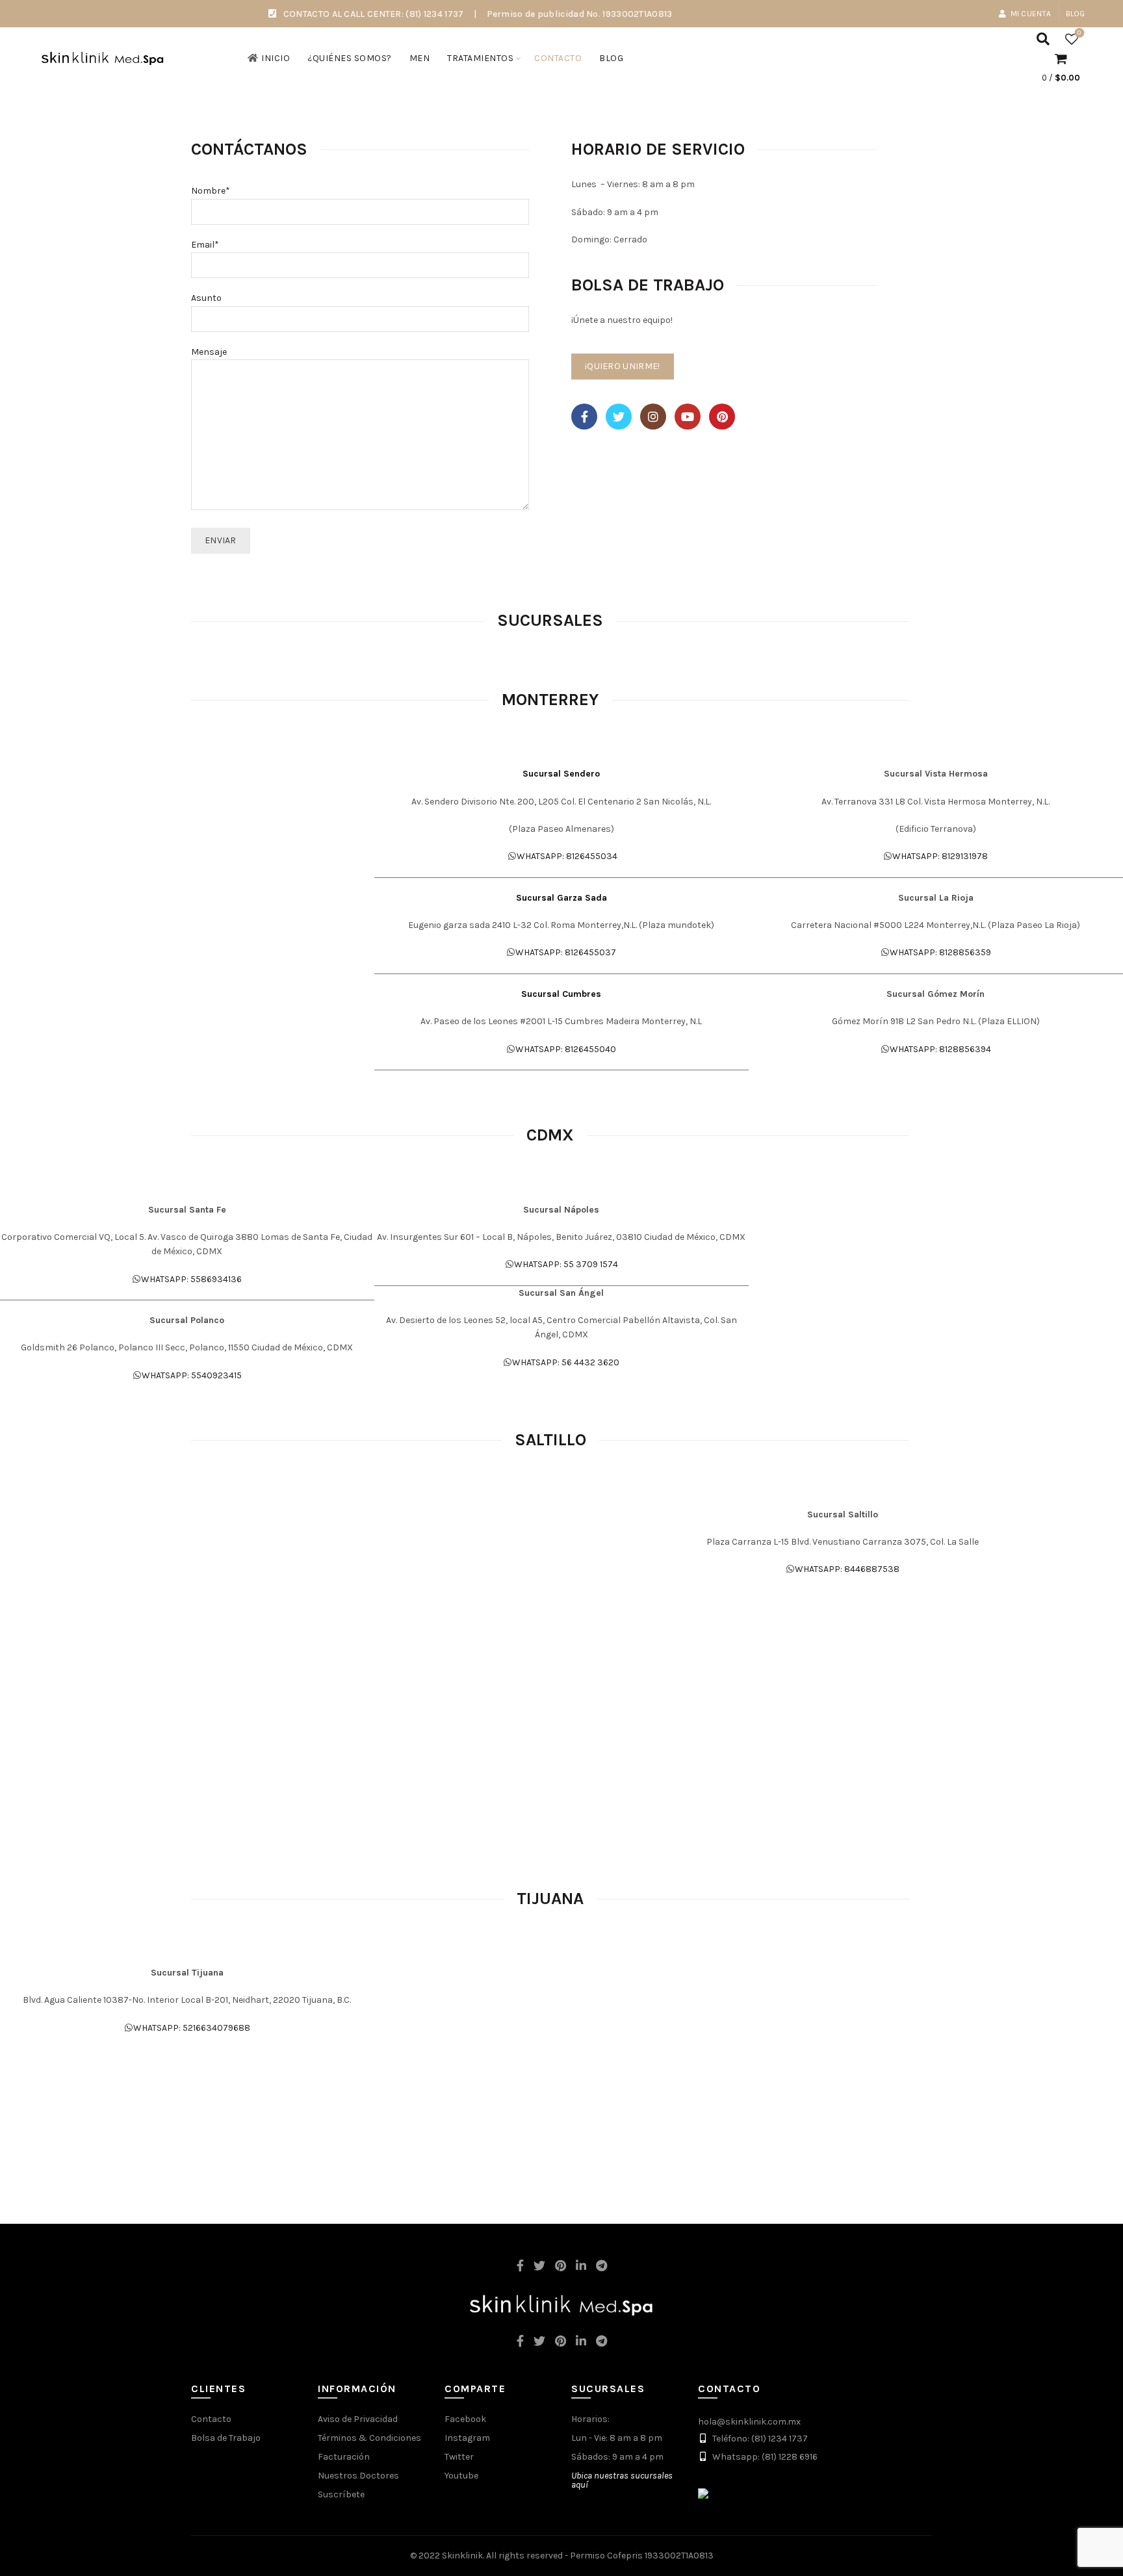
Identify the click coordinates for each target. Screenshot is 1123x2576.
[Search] (1043, 39)
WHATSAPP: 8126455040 (566, 1049)
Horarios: (590, 2419)
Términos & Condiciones (369, 2438)
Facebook (465, 2419)
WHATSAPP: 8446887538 (847, 1569)
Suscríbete (341, 2494)
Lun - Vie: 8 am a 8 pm (617, 2438)
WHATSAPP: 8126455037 (566, 952)
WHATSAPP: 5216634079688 (192, 2028)
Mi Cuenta (1031, 14)
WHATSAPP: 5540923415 (192, 1375)
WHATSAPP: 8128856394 (940, 1049)
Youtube (461, 2476)
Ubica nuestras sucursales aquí (622, 2480)
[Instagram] (653, 417)
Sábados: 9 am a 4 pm (617, 2457)
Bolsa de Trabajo (226, 2438)
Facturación (344, 2457)
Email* (205, 245)
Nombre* (211, 191)
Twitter (459, 2457)
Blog (1076, 14)
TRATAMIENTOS (480, 58)
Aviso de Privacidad (358, 2419)
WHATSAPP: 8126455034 (567, 856)
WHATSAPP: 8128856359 (940, 952)
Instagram (467, 2438)
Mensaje (209, 352)
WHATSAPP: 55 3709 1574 (566, 1264)
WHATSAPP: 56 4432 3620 (566, 1362)
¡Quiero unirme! (623, 366)
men (420, 58)
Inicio (276, 58)
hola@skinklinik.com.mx (749, 2422)
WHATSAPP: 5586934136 (191, 1279)
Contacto (558, 58)
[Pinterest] (722, 417)
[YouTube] (688, 417)
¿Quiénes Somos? (350, 58)
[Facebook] (584, 417)
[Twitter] (619, 417)
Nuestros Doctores (358, 2476)
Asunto (206, 298)
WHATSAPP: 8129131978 (940, 856)
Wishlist (1079, 33)
